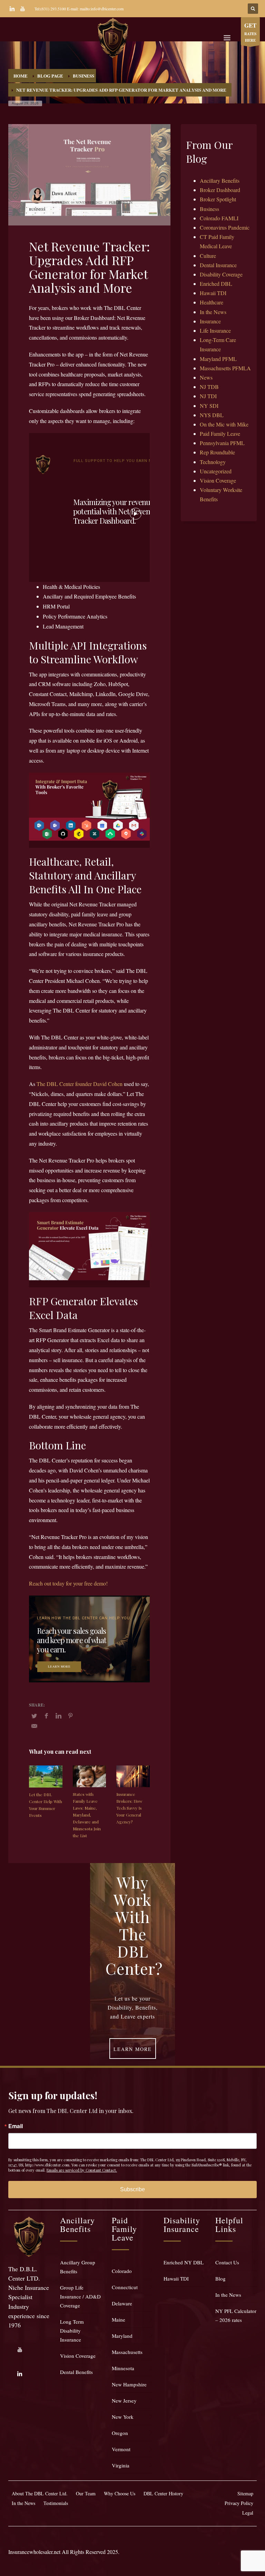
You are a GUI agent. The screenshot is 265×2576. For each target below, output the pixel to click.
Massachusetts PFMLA (225, 368)
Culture (208, 256)
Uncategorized (216, 471)
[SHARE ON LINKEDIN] (58, 1715)
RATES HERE (250, 32)
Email (16, 2126)
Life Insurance (215, 330)
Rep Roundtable (217, 452)
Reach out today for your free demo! (68, 1583)
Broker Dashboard (220, 190)
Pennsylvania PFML (222, 443)
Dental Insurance (218, 265)
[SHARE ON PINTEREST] (70, 1715)
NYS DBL (212, 415)
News (206, 377)
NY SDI (209, 406)
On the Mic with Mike (224, 424)
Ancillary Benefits (220, 180)
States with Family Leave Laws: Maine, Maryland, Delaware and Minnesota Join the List (87, 1815)
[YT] (22, 9)
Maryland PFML (218, 359)
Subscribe (132, 2189)
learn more (59, 1667)
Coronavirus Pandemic (225, 227)
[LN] (12, 9)
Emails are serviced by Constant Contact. (82, 2170)
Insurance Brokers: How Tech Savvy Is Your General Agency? (129, 1808)
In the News (213, 312)
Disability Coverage (221, 274)
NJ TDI (208, 396)
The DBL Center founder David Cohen (80, 1084)
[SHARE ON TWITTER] (34, 1716)
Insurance (210, 321)
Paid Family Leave (220, 434)
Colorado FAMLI (219, 218)
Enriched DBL (216, 284)
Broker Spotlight (218, 199)
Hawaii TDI (213, 293)
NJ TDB (209, 387)
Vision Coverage (218, 480)
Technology (213, 462)
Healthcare (212, 302)
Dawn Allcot (64, 193)
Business (37, 209)
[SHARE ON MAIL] (34, 1726)
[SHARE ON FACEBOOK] (46, 1715)
